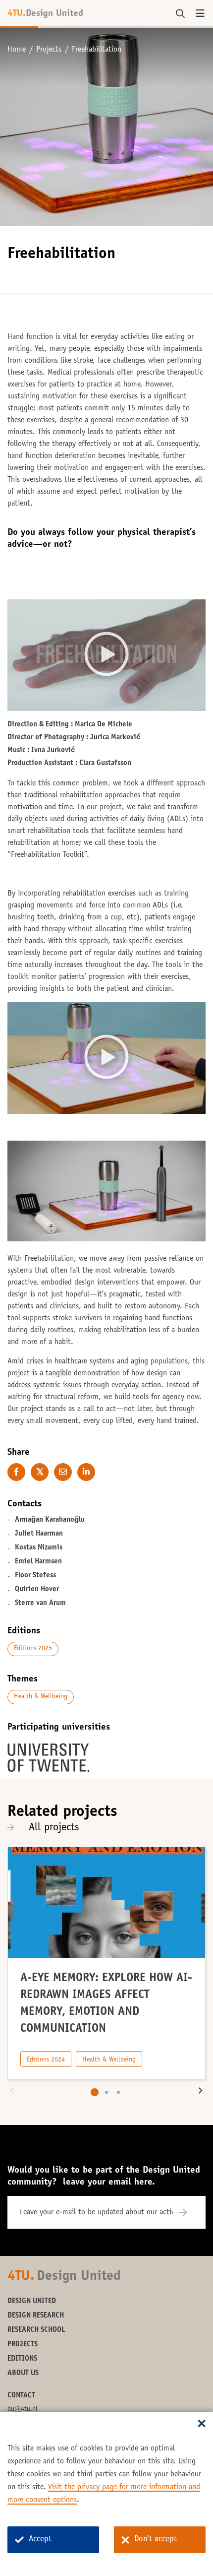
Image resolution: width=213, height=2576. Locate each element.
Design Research (36, 2316)
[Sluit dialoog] (202, 2424)
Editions (22, 2359)
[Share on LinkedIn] (86, 1472)
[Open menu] (200, 14)
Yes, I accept (106, 663)
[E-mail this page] (63, 1472)
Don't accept (156, 2540)
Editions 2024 (46, 2060)
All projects (54, 1828)
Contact (21, 2396)
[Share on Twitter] (40, 1472)
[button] (12, 2092)
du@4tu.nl (23, 2409)
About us (23, 2373)
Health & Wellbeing (41, 1697)
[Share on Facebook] (16, 1472)
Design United (32, 2301)
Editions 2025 (33, 1649)
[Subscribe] (189, 2212)
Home (17, 50)
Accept (40, 2540)
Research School (36, 2330)
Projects (49, 50)
